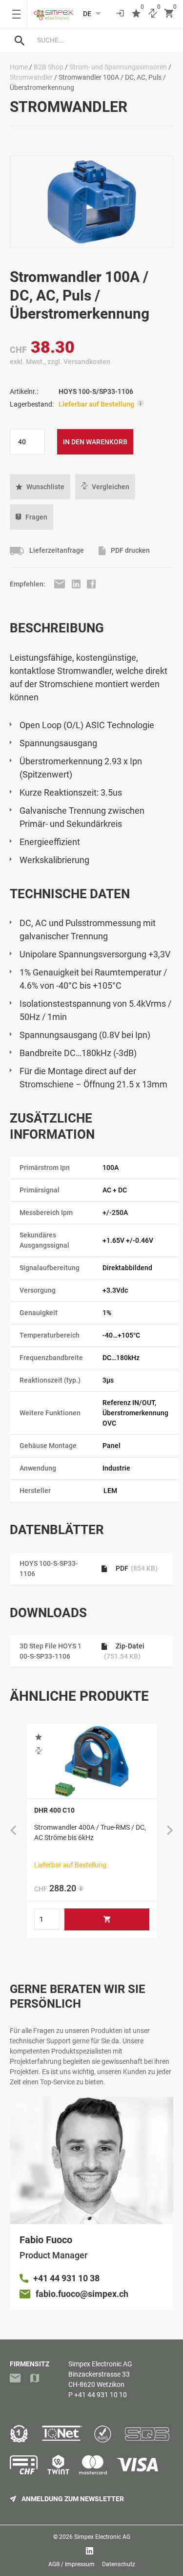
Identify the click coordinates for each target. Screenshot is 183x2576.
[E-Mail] (61, 584)
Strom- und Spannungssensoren (118, 67)
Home (19, 67)
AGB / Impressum (71, 2564)
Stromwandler (31, 77)
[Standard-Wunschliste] (136, 14)
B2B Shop (49, 67)
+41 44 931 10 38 (66, 2278)
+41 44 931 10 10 (101, 2395)
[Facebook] (91, 584)
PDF (136, 1568)
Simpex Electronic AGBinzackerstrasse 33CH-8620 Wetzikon (100, 2374)
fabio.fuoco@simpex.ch (82, 2294)
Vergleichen (111, 487)
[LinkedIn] (77, 584)
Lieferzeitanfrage (56, 551)
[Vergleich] (153, 14)
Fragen (36, 517)
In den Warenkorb (95, 442)
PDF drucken (130, 551)
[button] (40, 487)
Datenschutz (119, 2564)
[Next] (170, 1831)
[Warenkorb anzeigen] (169, 14)
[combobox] (101, 40)
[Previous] (13, 1831)
